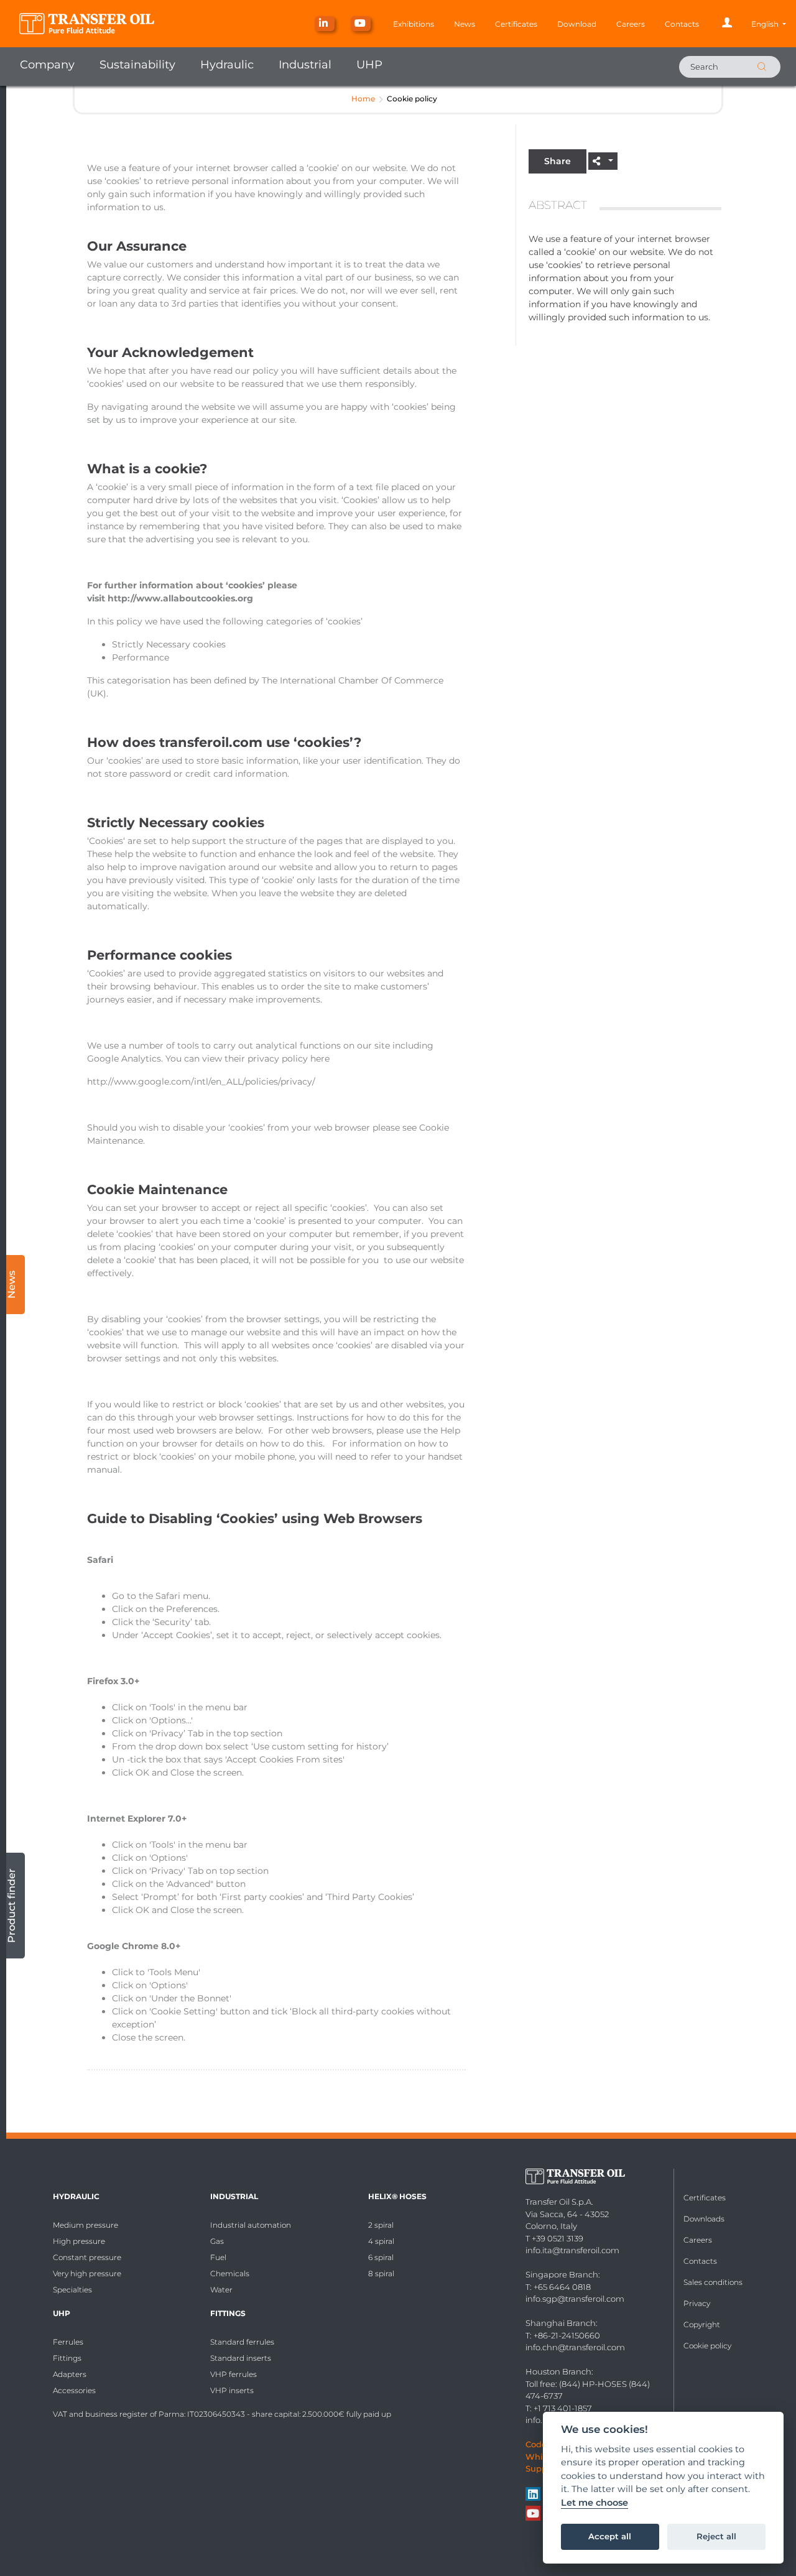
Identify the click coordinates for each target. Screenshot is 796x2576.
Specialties (72, 2290)
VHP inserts (232, 2390)
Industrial (305, 65)
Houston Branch (558, 2371)
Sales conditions (713, 2282)
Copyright (702, 2324)
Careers (631, 24)
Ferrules (68, 2342)
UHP (369, 65)
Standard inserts (241, 2358)
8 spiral (381, 2273)
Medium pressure (86, 2225)
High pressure (79, 2241)
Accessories (74, 2390)
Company (47, 65)
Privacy (697, 2303)
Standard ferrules (242, 2342)
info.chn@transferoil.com (575, 2347)
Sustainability (137, 65)
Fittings (67, 2358)
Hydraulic (227, 65)
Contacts (682, 24)
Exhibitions (414, 24)
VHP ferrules (234, 2374)
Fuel (218, 2257)
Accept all (610, 2536)
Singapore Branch (562, 2274)
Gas (217, 2241)
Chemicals (230, 2273)
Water (221, 2290)
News (465, 24)
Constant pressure (87, 2257)
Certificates (516, 24)
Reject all (716, 2536)
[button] (769, 24)
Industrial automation (251, 2225)
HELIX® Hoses (397, 2196)
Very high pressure (87, 2273)
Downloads (704, 2219)
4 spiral (381, 2241)
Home (363, 99)
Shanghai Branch (561, 2323)
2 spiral (381, 2225)
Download (577, 24)
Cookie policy (707, 2346)
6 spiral (381, 2257)
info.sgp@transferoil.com (575, 2299)
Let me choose (595, 2503)
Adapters (70, 2374)
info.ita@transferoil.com (572, 2250)
